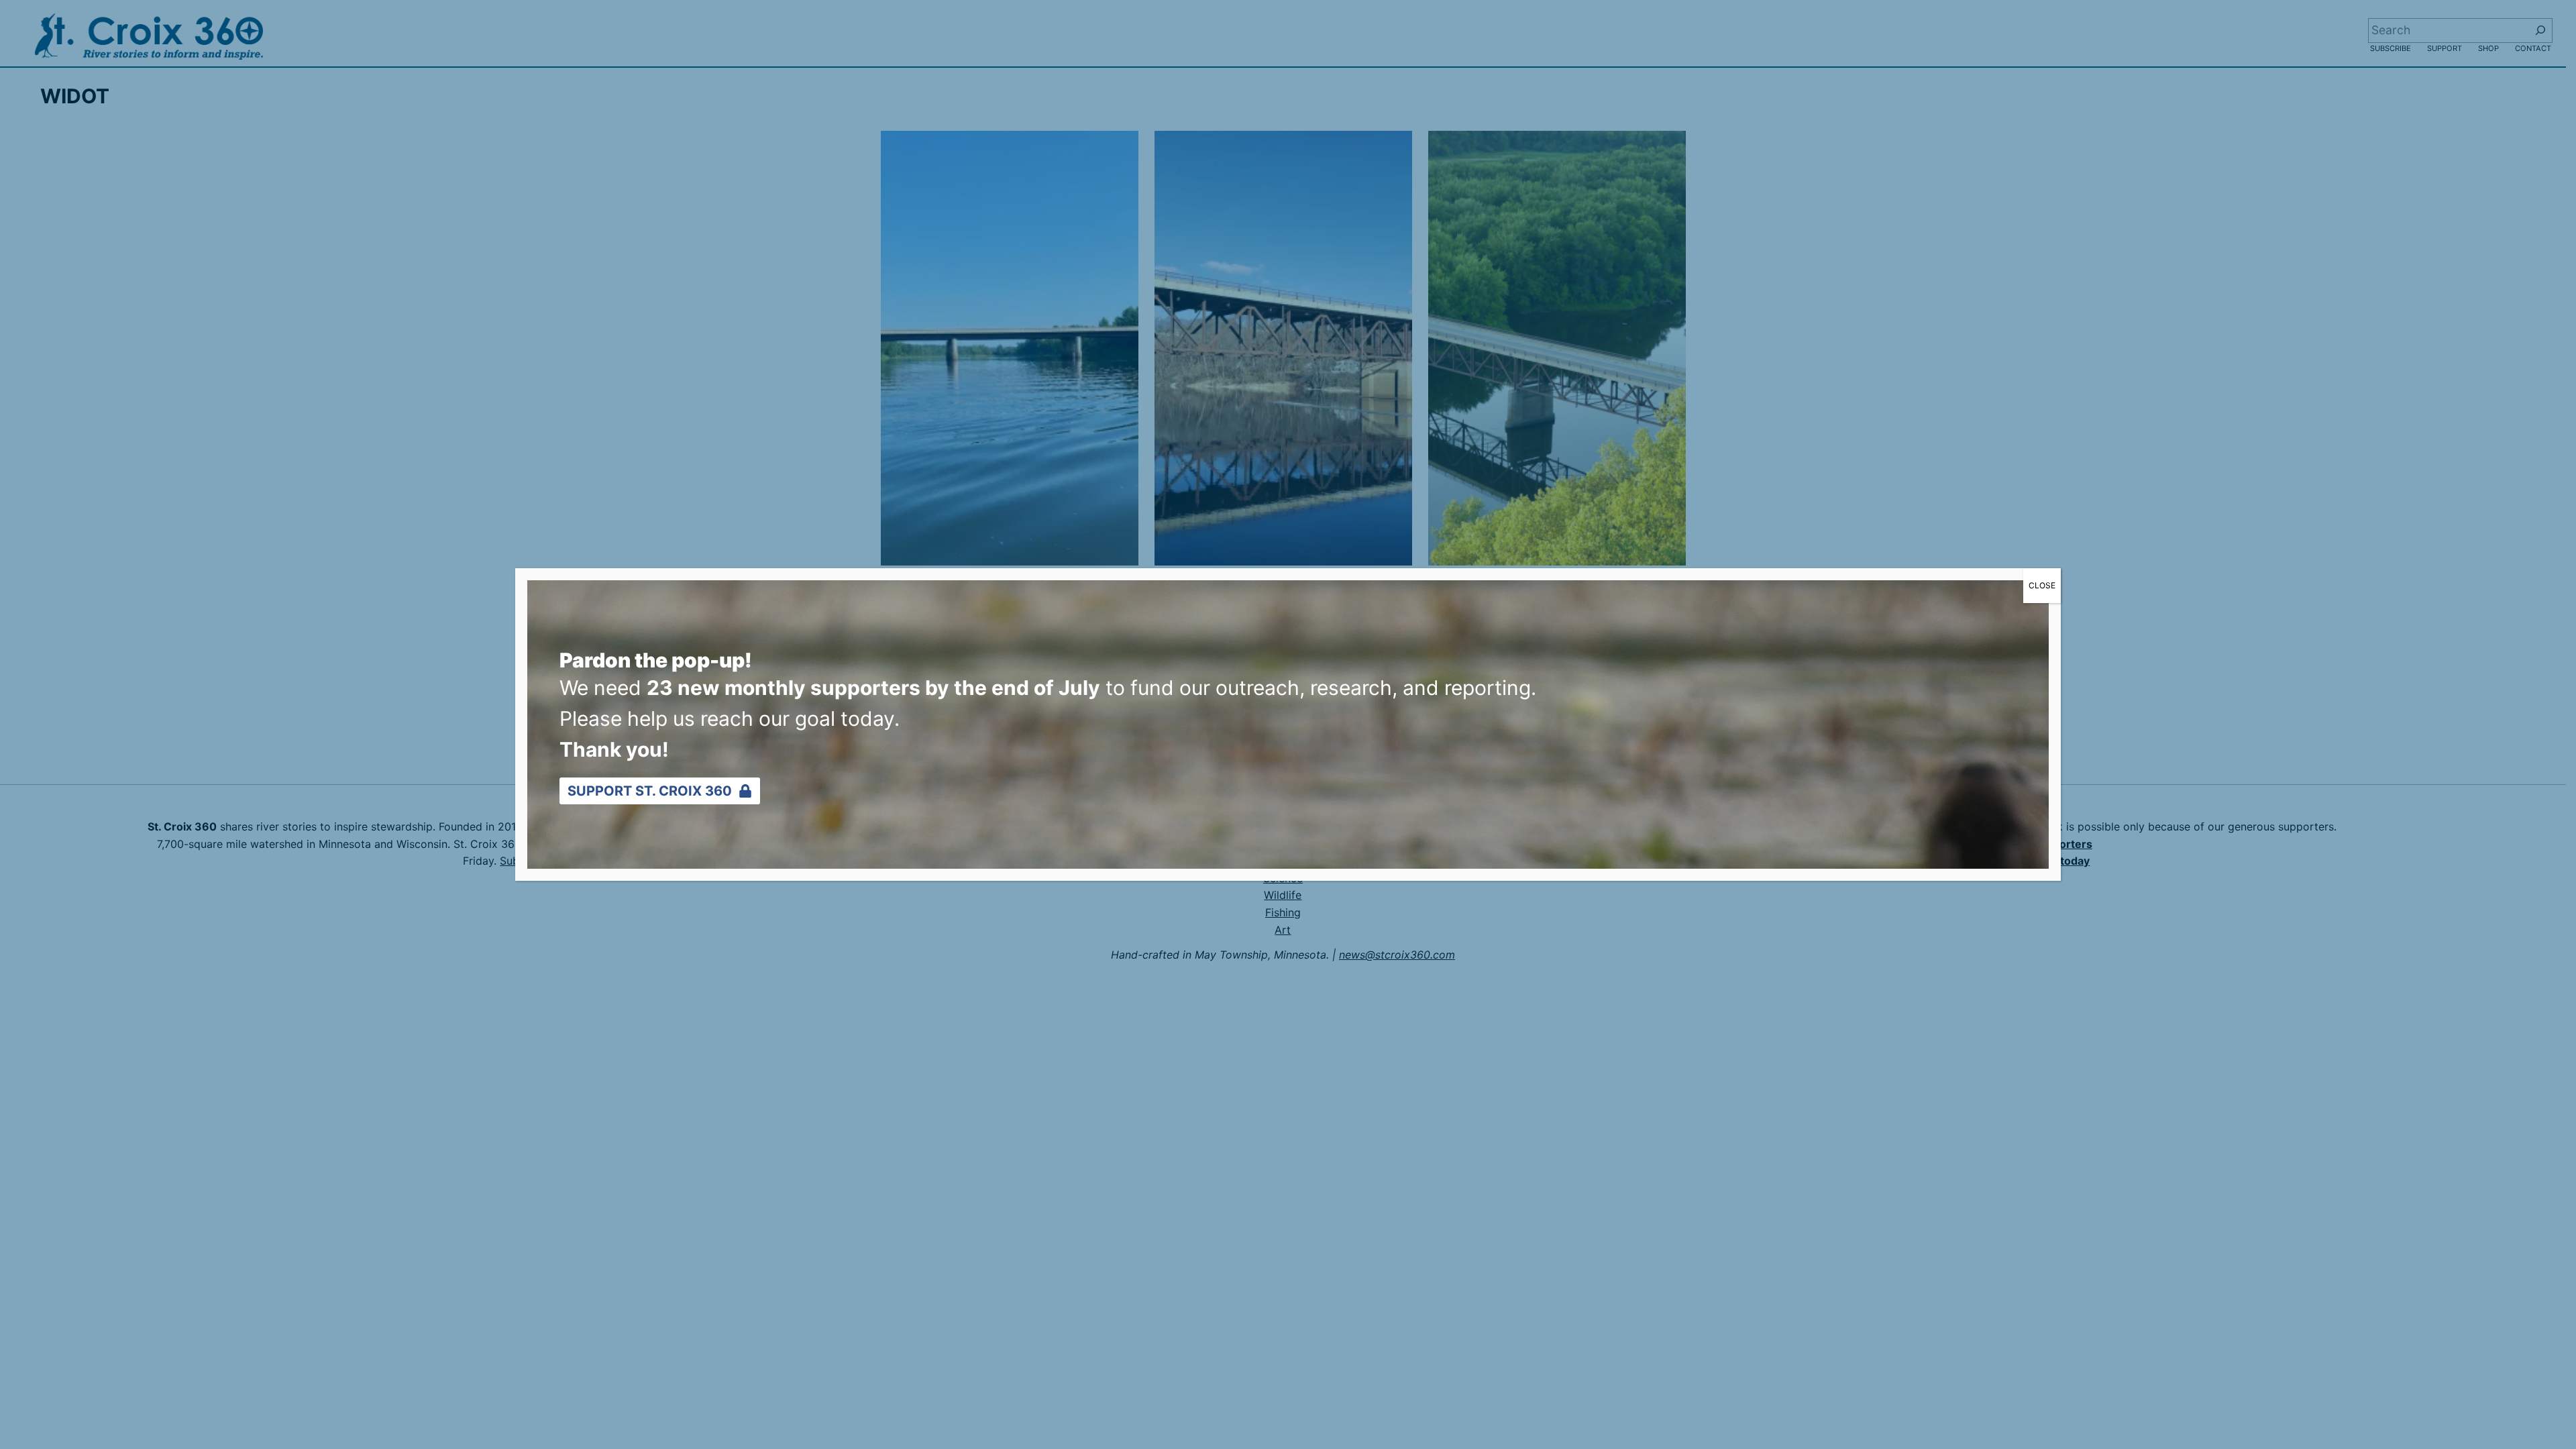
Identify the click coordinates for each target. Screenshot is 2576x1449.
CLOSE (2042, 585)
